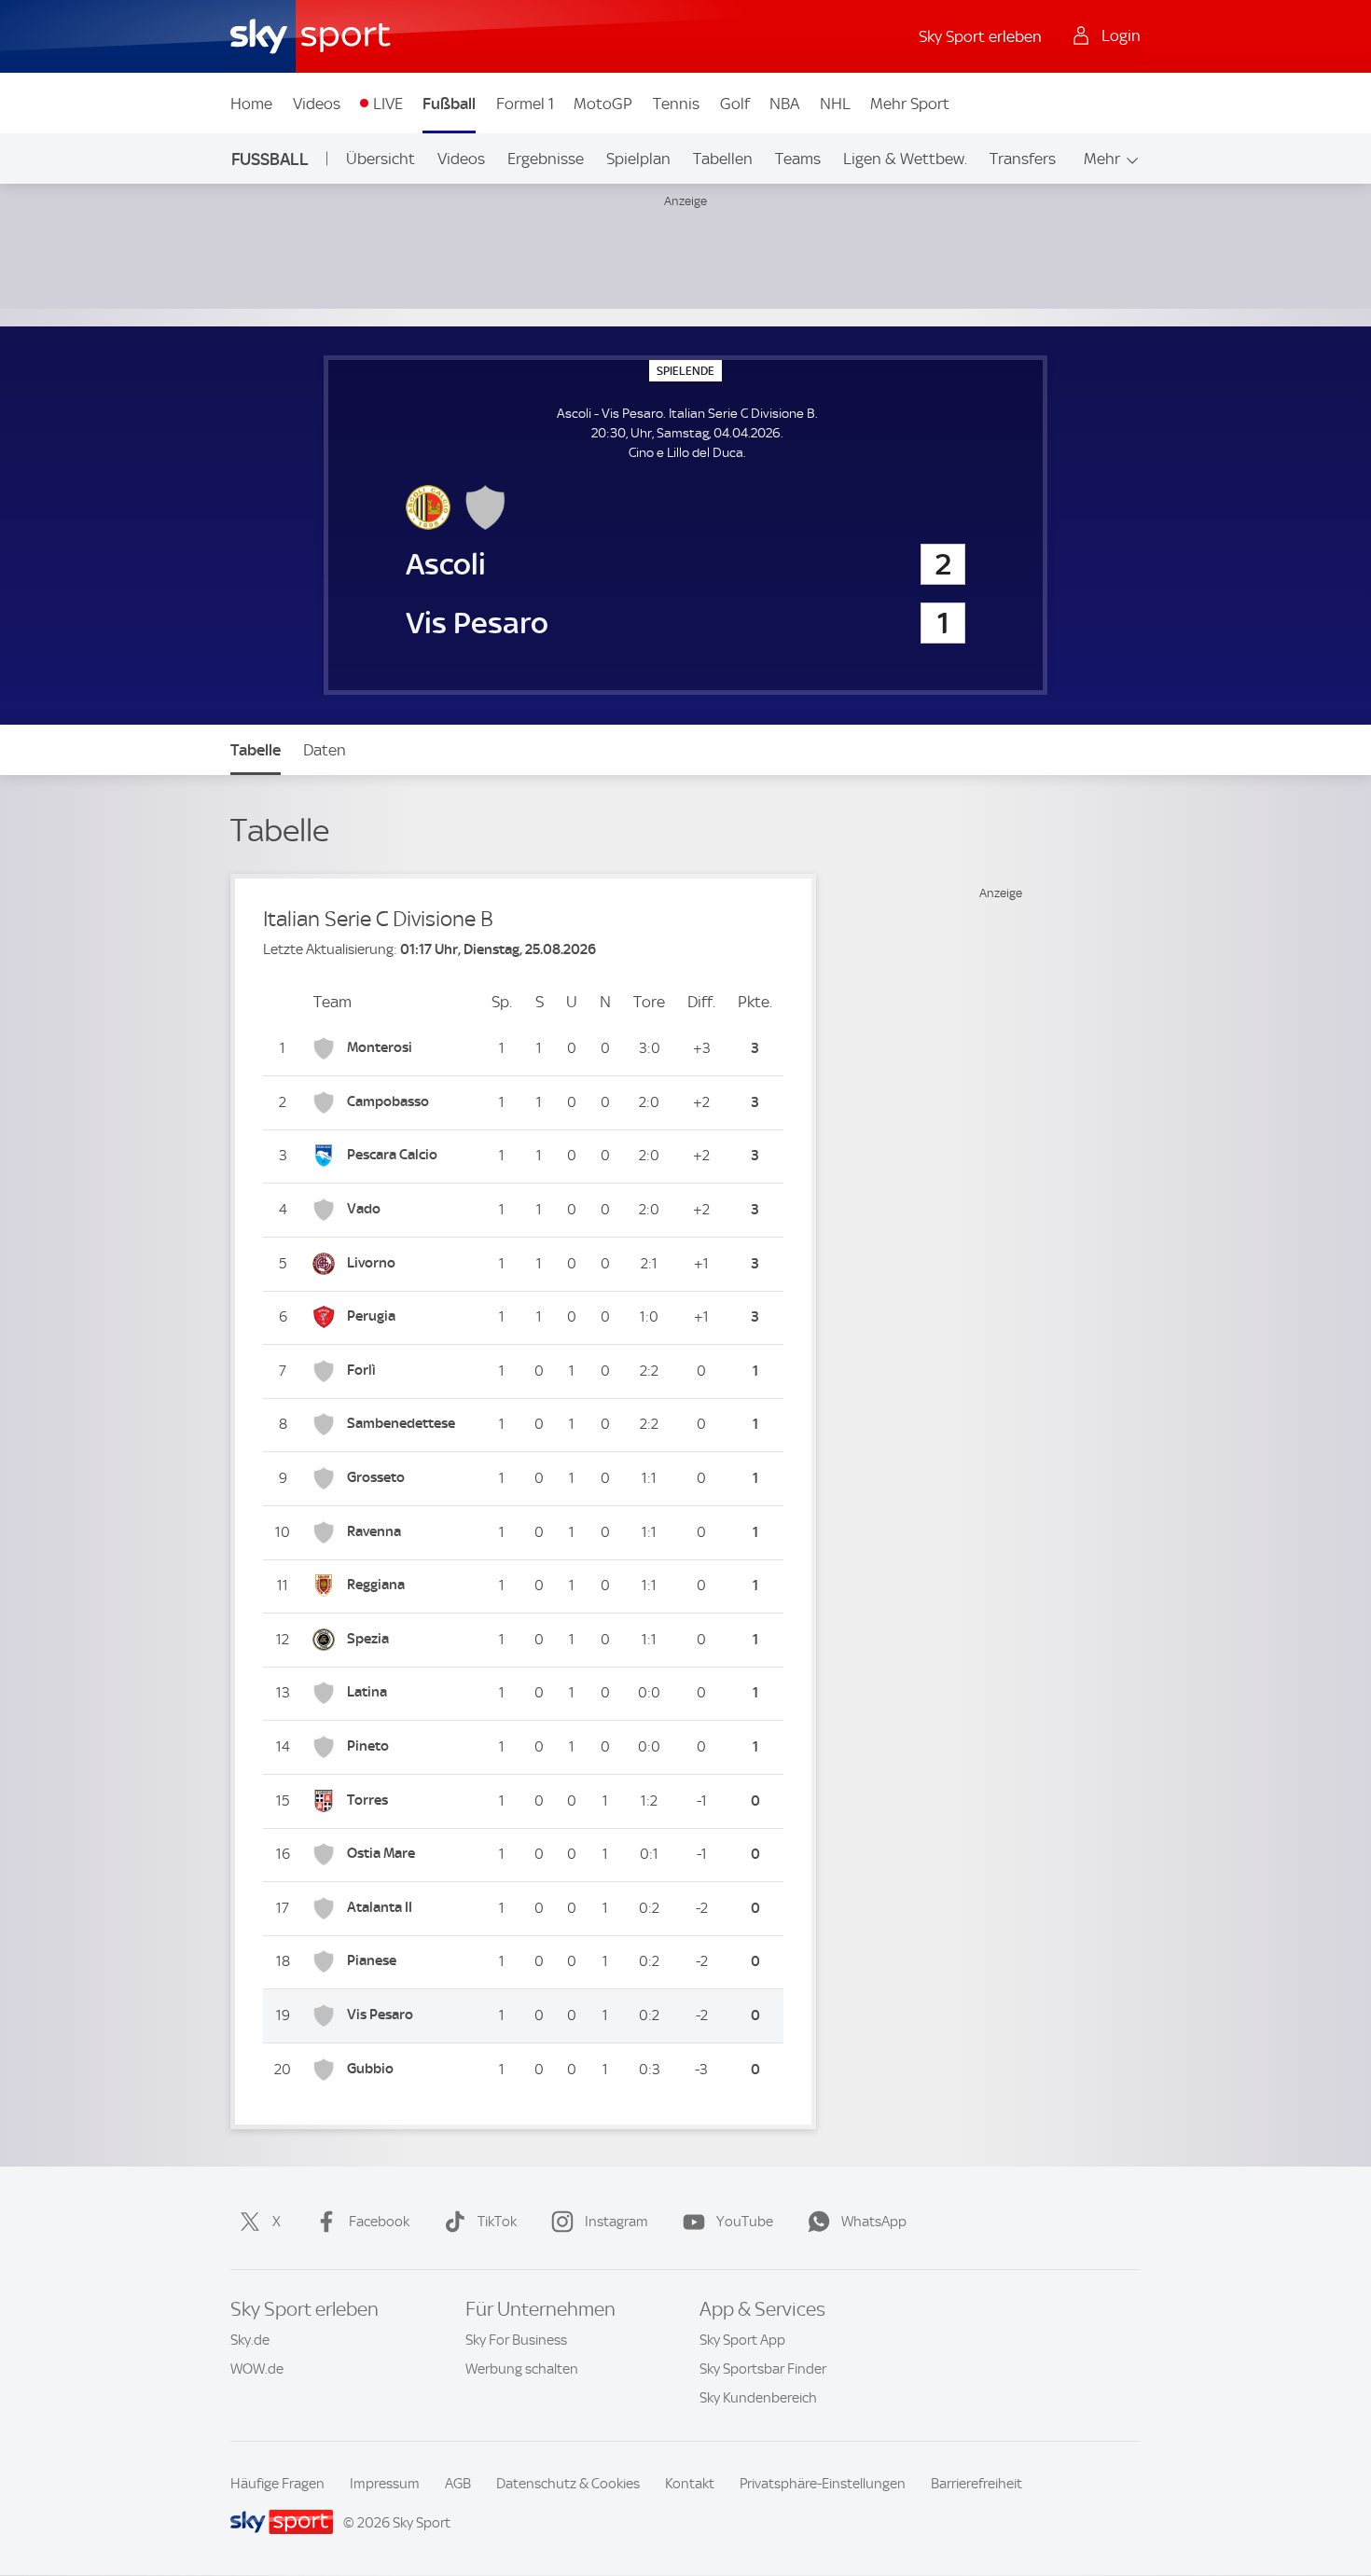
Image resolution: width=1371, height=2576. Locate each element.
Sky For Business (516, 2340)
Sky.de (250, 2340)
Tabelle (256, 750)
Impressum (385, 2484)
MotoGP (603, 104)
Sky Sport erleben (980, 36)
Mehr (1102, 159)
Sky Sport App (742, 2340)
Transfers (1023, 159)
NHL (835, 104)
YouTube (745, 2222)
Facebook (379, 2222)
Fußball (449, 104)
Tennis (676, 104)
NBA (784, 104)
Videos (317, 104)
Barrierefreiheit (976, 2484)
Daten (325, 750)
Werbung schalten (522, 2369)
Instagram (616, 2222)
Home (251, 104)
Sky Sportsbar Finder (763, 2369)
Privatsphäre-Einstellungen (823, 2484)
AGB (458, 2484)
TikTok (497, 2222)
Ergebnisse (546, 159)
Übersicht (381, 159)
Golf (735, 104)
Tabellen (723, 159)
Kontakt (690, 2484)
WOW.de (257, 2369)
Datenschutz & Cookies (568, 2484)
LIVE (388, 104)
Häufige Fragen (277, 2484)
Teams (798, 159)
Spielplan (638, 159)
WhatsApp (874, 2222)
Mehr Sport (910, 104)
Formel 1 (525, 104)
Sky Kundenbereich (758, 2398)
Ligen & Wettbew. (905, 159)
